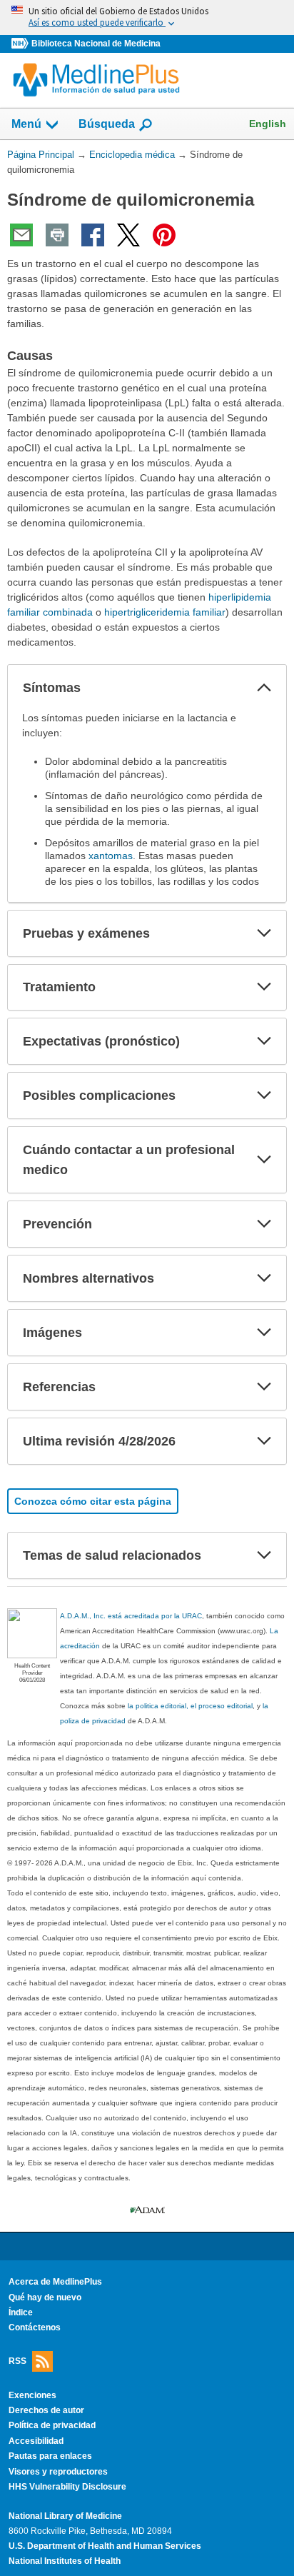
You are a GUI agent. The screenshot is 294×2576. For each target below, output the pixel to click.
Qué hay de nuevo (45, 2297)
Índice (21, 2312)
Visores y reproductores (58, 2472)
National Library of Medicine (65, 2516)
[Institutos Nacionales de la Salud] (21, 44)
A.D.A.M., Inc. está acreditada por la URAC (131, 1616)
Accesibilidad (36, 2441)
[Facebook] (93, 235)
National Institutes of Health (65, 2561)
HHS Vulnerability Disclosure (67, 2487)
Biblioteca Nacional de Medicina (96, 44)
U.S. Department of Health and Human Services (105, 2546)
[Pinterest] (164, 235)
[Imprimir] (57, 235)
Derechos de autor (46, 2410)
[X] (128, 235)
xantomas (111, 856)
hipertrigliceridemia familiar (165, 612)
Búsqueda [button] (107, 124)
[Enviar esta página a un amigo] (21, 235)
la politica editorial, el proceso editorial (190, 1706)
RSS (17, 2360)
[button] (264, 688)
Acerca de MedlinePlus (55, 2282)
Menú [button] (26, 124)
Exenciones (32, 2395)
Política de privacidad (52, 2425)
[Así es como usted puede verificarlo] (147, 17)
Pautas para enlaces (50, 2456)
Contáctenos (35, 2327)
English (268, 124)
